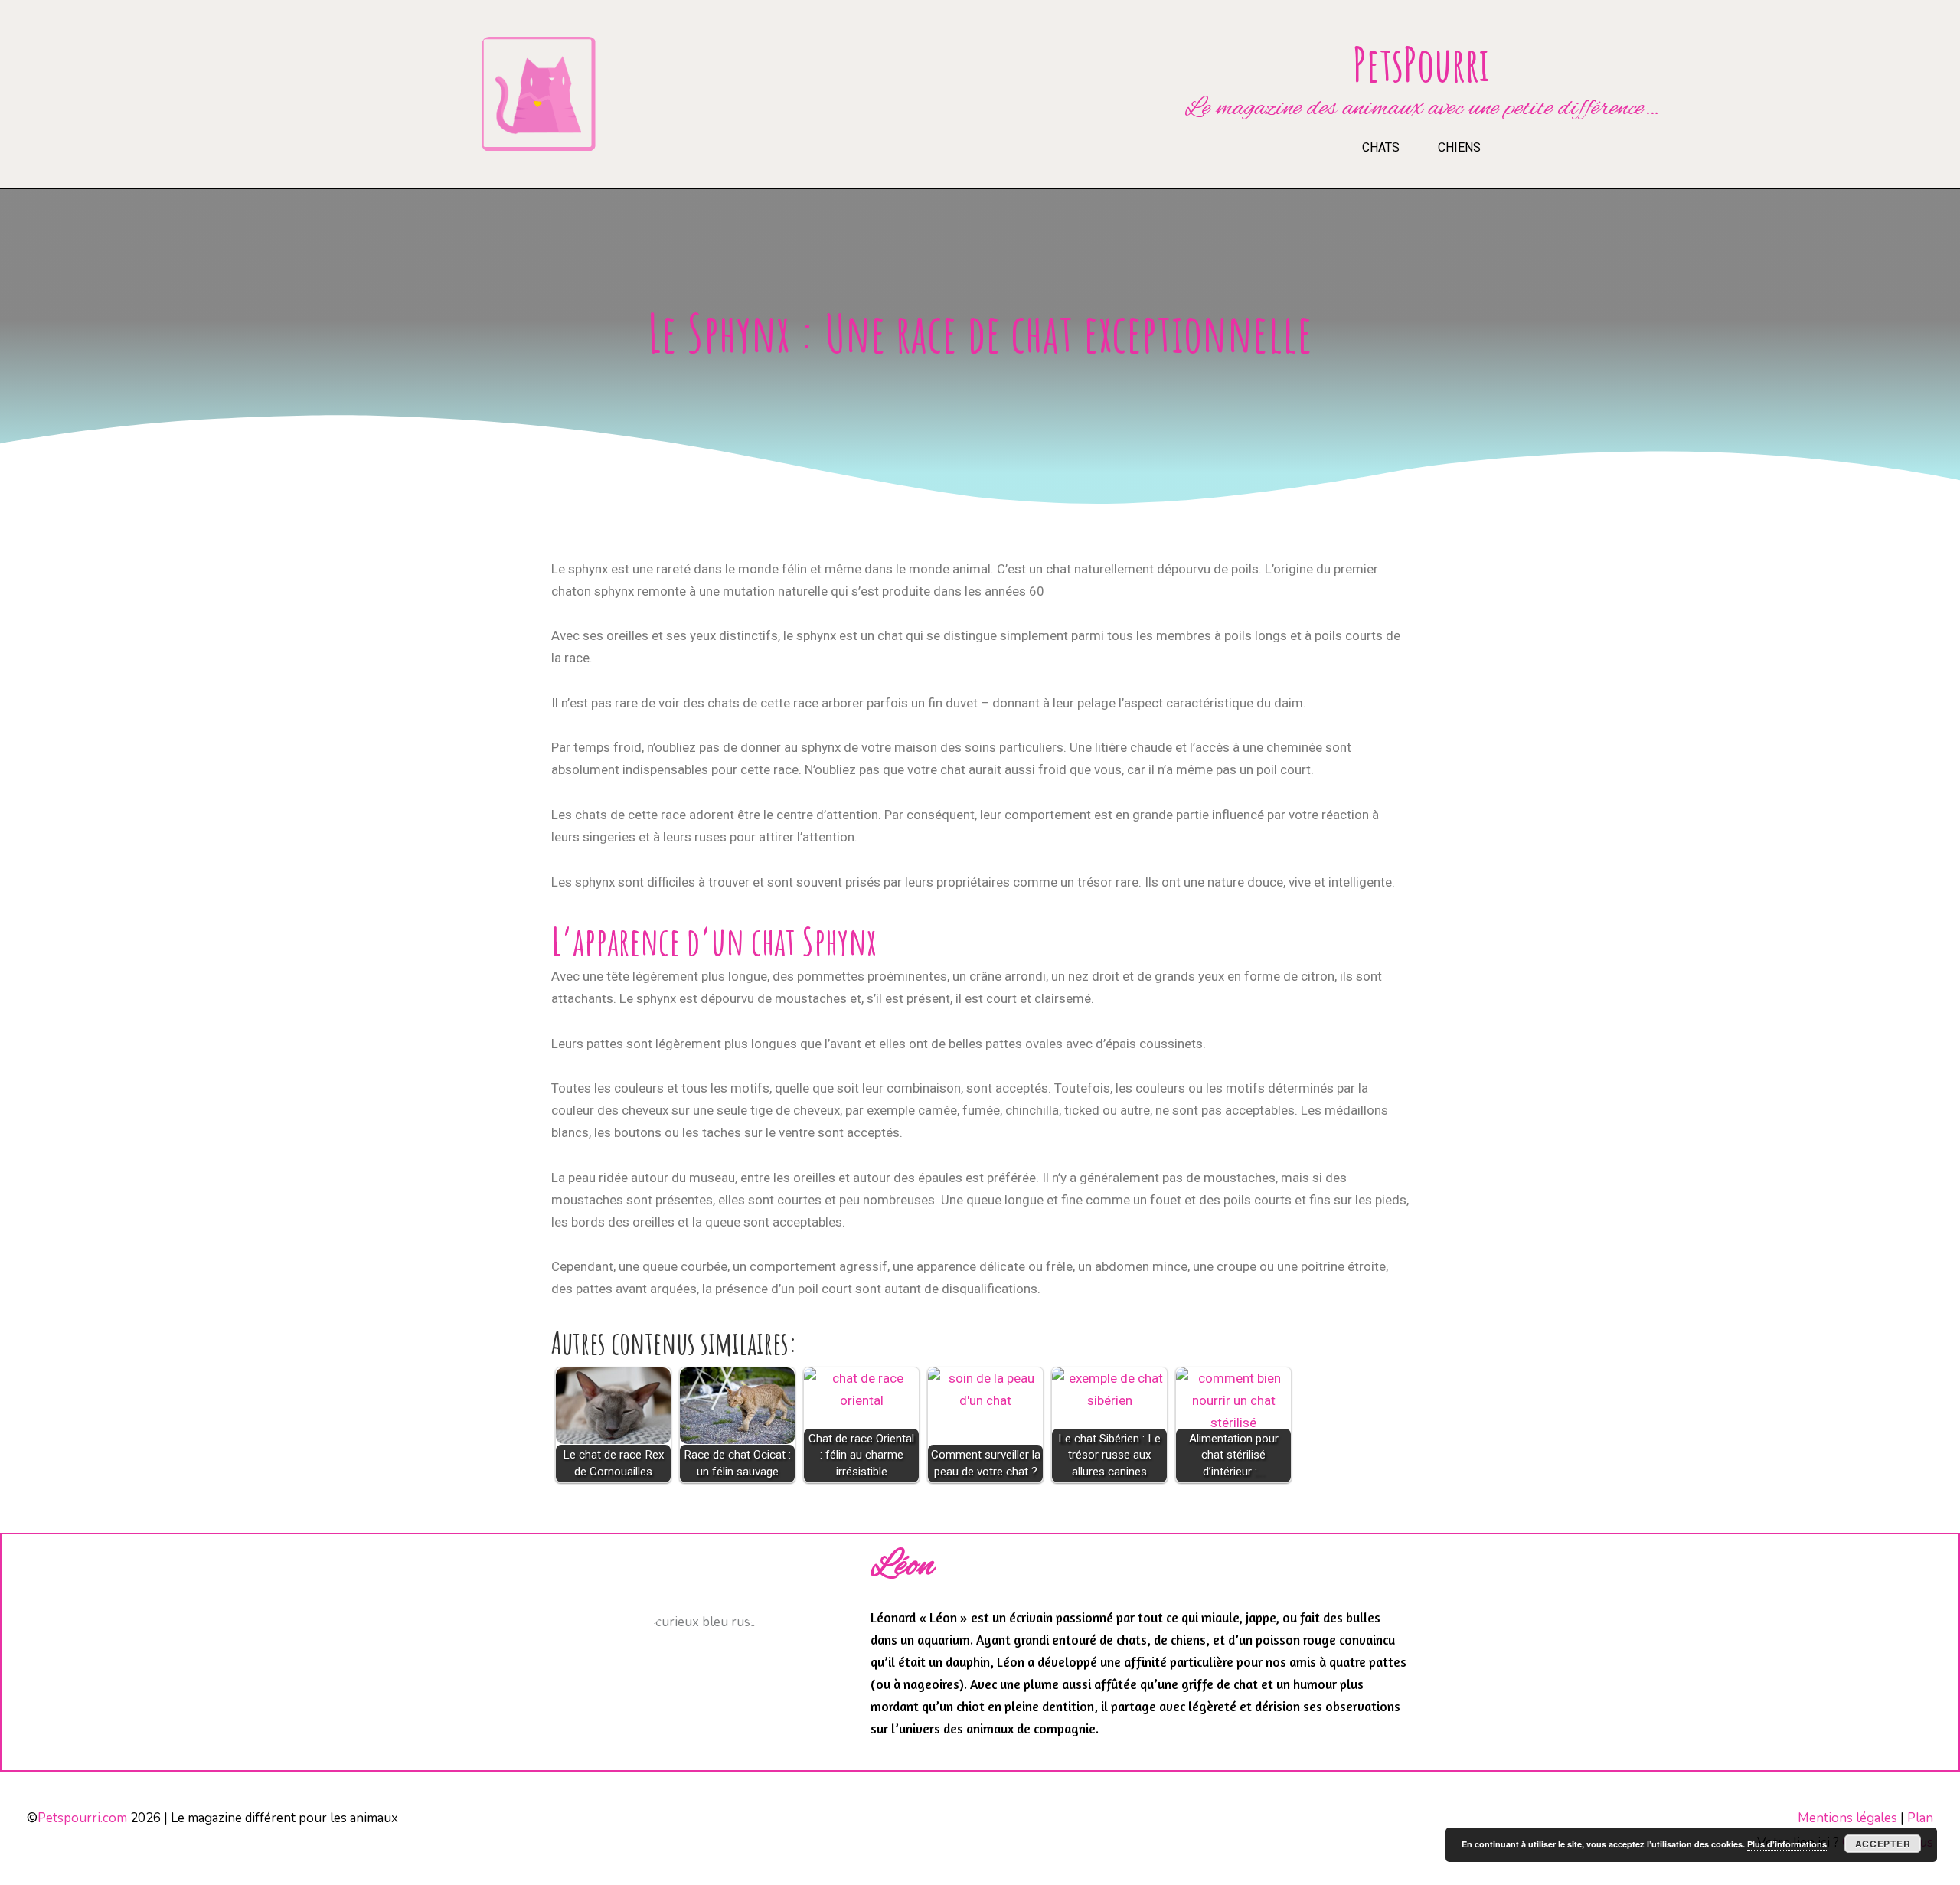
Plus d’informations (1787, 1844)
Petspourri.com (82, 1818)
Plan (1920, 1818)
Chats (1381, 147)
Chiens (1459, 147)
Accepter (1883, 1844)
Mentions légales (1847, 1818)
